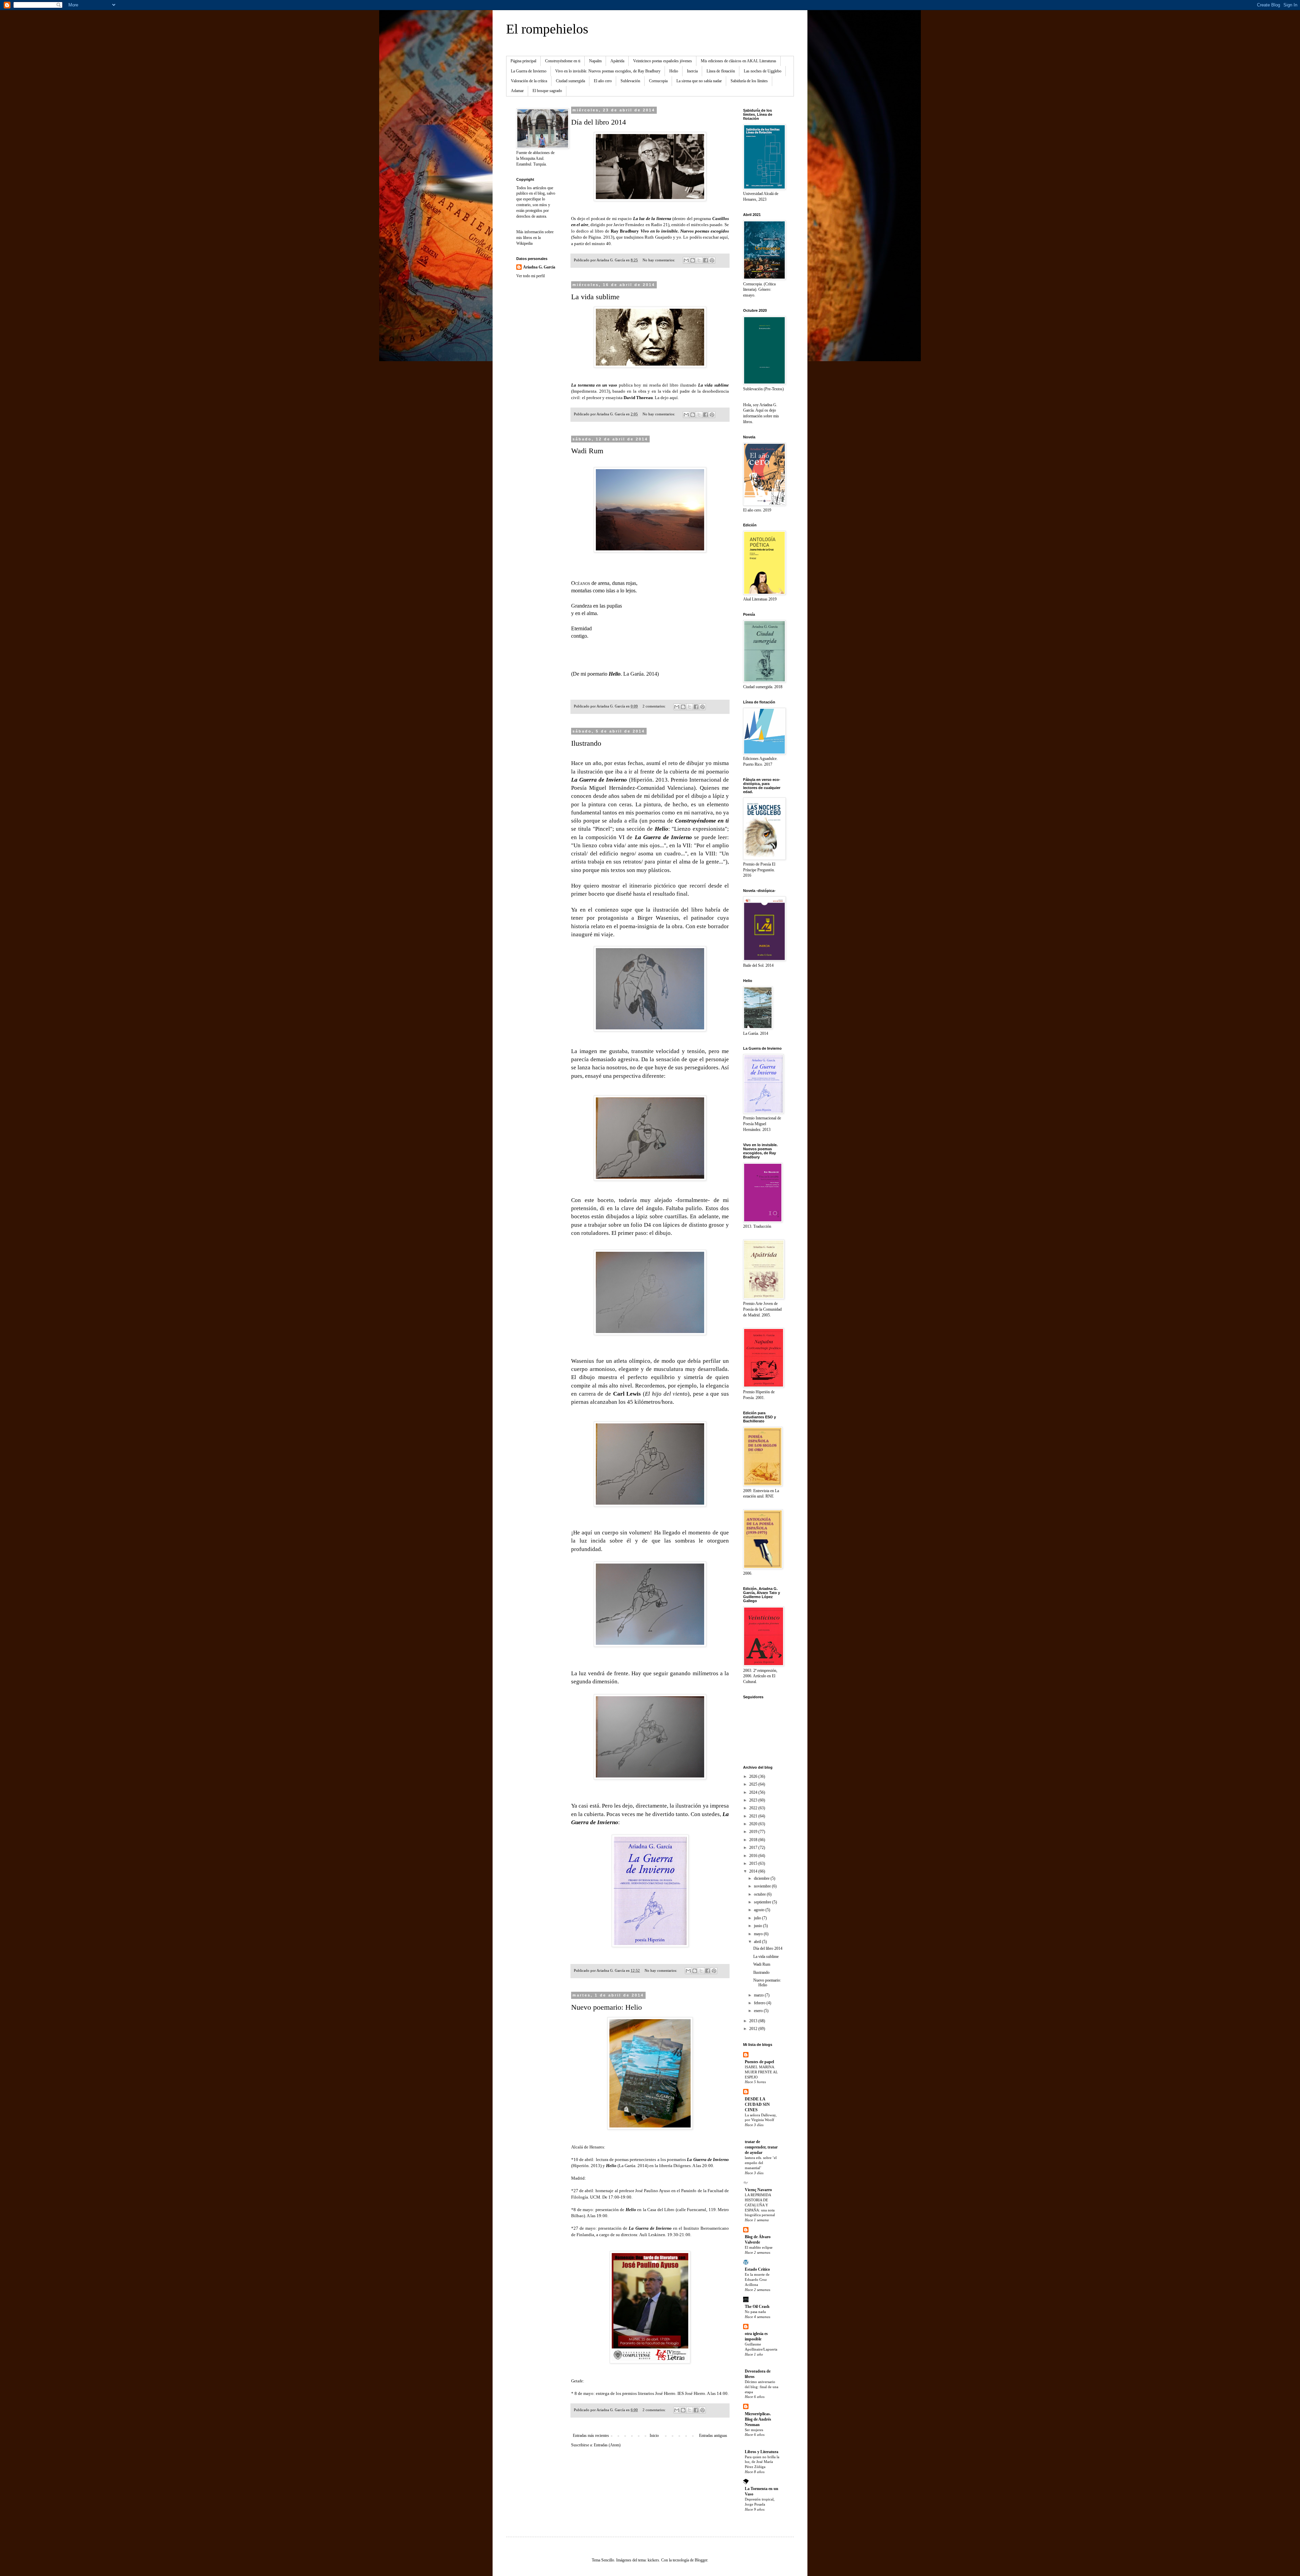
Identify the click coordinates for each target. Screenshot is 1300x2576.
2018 (754, 1840)
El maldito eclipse (759, 2247)
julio (758, 1918)
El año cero (603, 81)
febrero (760, 2003)
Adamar (517, 91)
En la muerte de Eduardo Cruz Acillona (757, 2279)
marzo (759, 1995)
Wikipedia (524, 243)
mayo (759, 1934)
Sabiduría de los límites (749, 81)
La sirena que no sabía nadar (699, 81)
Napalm (595, 61)
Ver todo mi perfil (530, 276)
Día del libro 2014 (599, 122)
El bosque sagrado (547, 91)
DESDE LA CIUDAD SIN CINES (757, 2104)
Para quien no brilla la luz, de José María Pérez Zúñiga (762, 2462)
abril (758, 1942)
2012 (754, 2029)
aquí (724, 237)
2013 (754, 2021)
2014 (754, 1871)
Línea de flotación (721, 71)
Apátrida (617, 61)
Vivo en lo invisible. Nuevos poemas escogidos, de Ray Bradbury (608, 71)
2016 (754, 1856)
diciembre (762, 1878)
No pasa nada (755, 2312)
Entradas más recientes (591, 2436)
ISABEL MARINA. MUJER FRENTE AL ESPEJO (761, 2072)
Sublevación (630, 81)
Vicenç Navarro (758, 2190)
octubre (760, 1894)
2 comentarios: (655, 706)
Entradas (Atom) (607, 2445)
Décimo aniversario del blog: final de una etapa (762, 2387)
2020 (754, 1824)
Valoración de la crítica (529, 81)
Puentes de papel (759, 2062)
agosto (760, 1910)
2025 (754, 1784)
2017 (754, 1848)
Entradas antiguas (713, 2436)
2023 (754, 1800)
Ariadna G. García (539, 267)
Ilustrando (586, 743)
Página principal (523, 61)
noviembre (763, 1886)
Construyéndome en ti (563, 61)
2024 (754, 1792)
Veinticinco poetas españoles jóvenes (663, 61)
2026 (754, 1776)
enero (759, 2011)
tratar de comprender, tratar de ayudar (761, 2147)
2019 (754, 1832)
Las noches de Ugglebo (763, 71)
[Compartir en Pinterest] (712, 260)
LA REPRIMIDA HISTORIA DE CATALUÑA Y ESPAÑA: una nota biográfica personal (760, 2205)
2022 (754, 1808)
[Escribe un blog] (693, 260)
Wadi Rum (587, 451)
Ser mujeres (754, 2430)
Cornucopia (658, 81)
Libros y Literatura (762, 2452)
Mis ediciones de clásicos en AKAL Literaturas (739, 61)
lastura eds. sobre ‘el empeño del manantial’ (761, 2163)
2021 (754, 1816)
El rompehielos (547, 29)
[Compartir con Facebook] (706, 260)
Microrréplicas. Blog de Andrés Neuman (758, 2419)
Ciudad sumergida (570, 81)
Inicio (654, 2436)
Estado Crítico (757, 2269)
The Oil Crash (757, 2307)
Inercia (692, 71)
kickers (653, 2560)
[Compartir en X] (699, 260)
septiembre (763, 1902)
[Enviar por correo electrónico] (686, 260)
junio (759, 1926)
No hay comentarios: (659, 260)
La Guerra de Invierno (529, 71)
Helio (674, 71)
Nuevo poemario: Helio (606, 2007)
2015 (754, 1863)
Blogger (701, 2560)
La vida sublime (595, 297)
